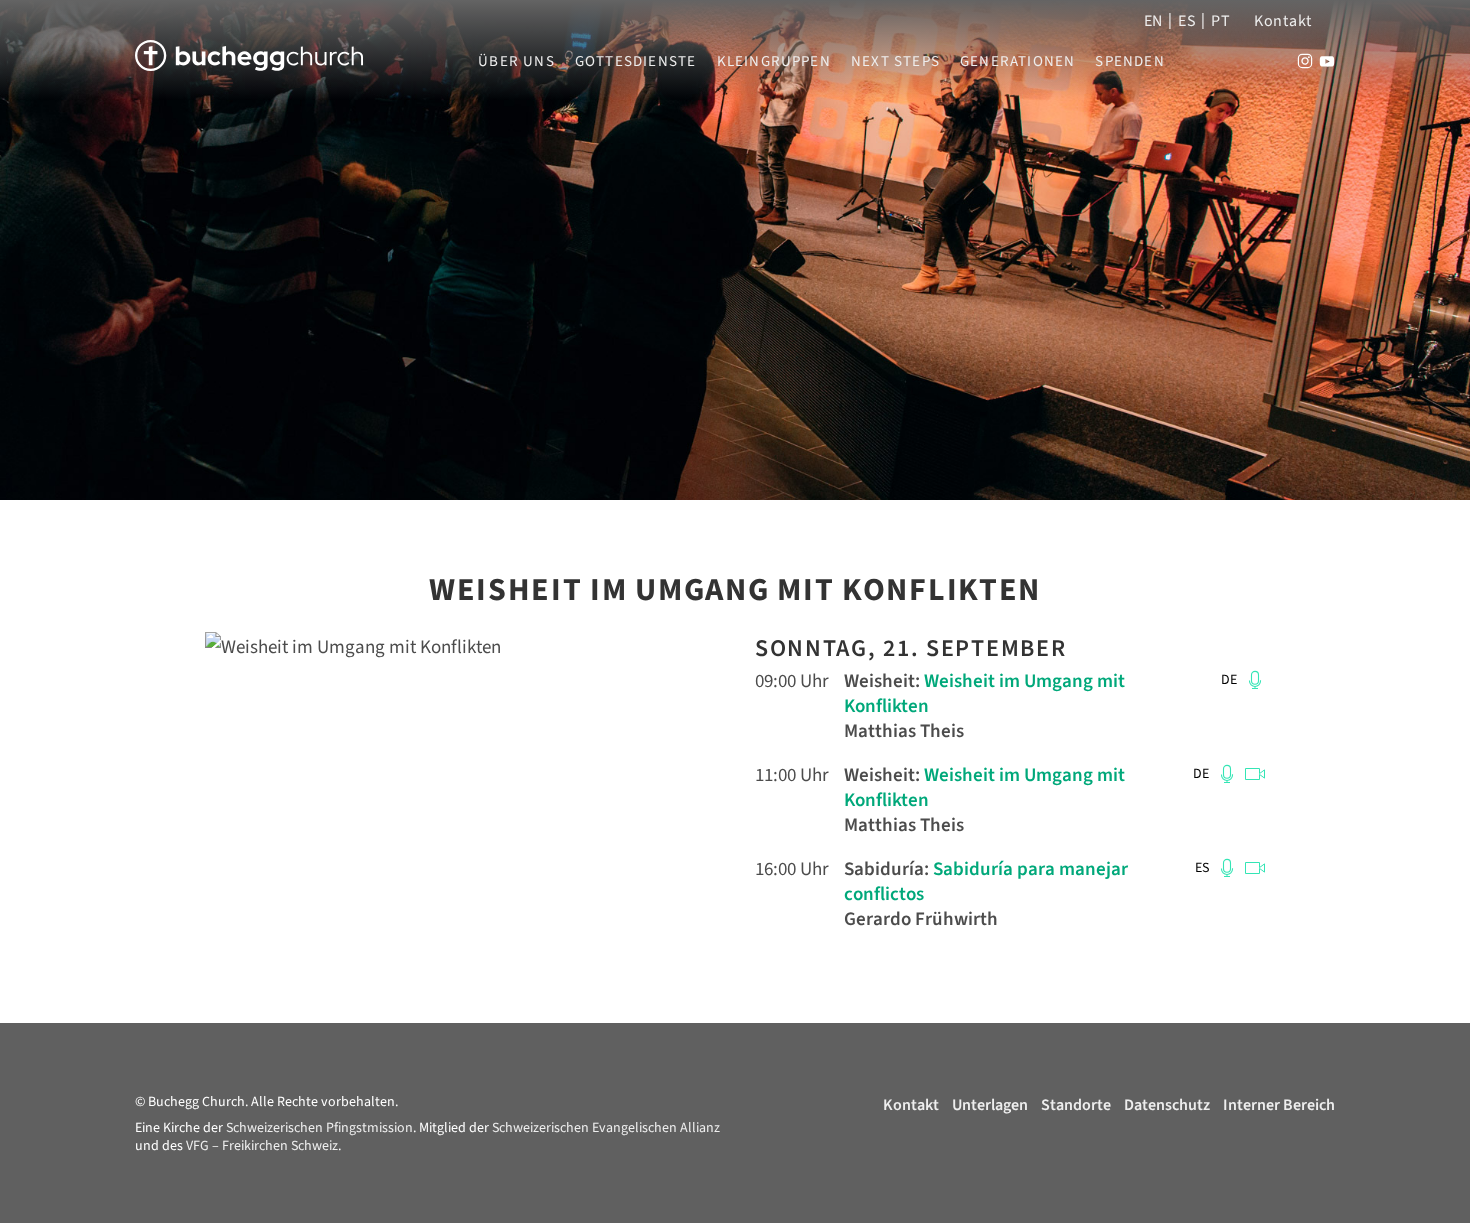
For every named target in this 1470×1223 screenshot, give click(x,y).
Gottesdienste (636, 62)
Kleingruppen (774, 62)
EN (1153, 21)
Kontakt (1283, 21)
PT (1220, 21)
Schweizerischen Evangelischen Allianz (606, 1128)
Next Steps (895, 62)
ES (1187, 21)
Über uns (516, 62)
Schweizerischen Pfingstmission (319, 1128)
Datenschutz (1167, 1105)
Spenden (1129, 62)
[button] (1252, 680)
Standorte (1076, 1105)
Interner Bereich (1279, 1105)
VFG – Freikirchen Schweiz (262, 1146)
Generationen (1017, 62)
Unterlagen (990, 1105)
